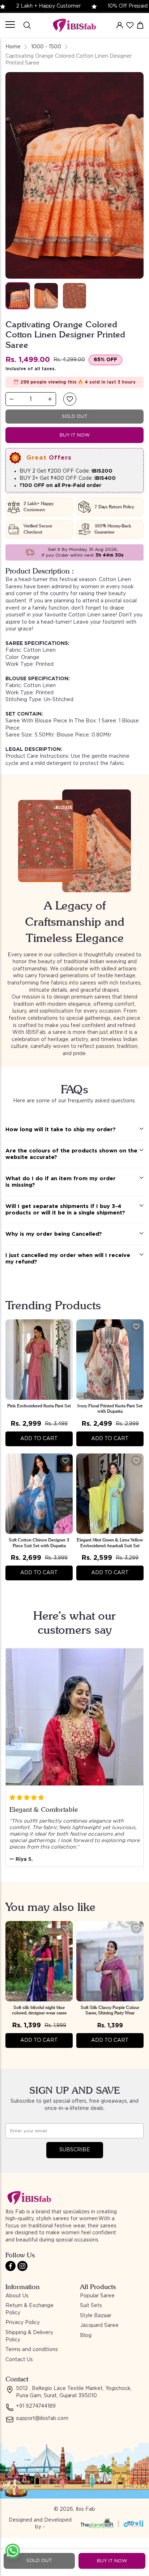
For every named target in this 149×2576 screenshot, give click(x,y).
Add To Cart (39, 1439)
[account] (120, 25)
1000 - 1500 (46, 47)
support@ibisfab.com (42, 2418)
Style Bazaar (96, 2316)
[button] (70, 399)
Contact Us (19, 2360)
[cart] (140, 25)
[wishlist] (130, 25)
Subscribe (75, 2150)
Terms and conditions (32, 2350)
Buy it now (75, 435)
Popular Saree (97, 2296)
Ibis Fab (85, 2509)
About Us (17, 2296)
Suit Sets (91, 2306)
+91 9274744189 (36, 2406)
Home (13, 47)
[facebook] (10, 2266)
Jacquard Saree (99, 2325)
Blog (86, 2336)
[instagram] (22, 2266)
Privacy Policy (23, 2323)
